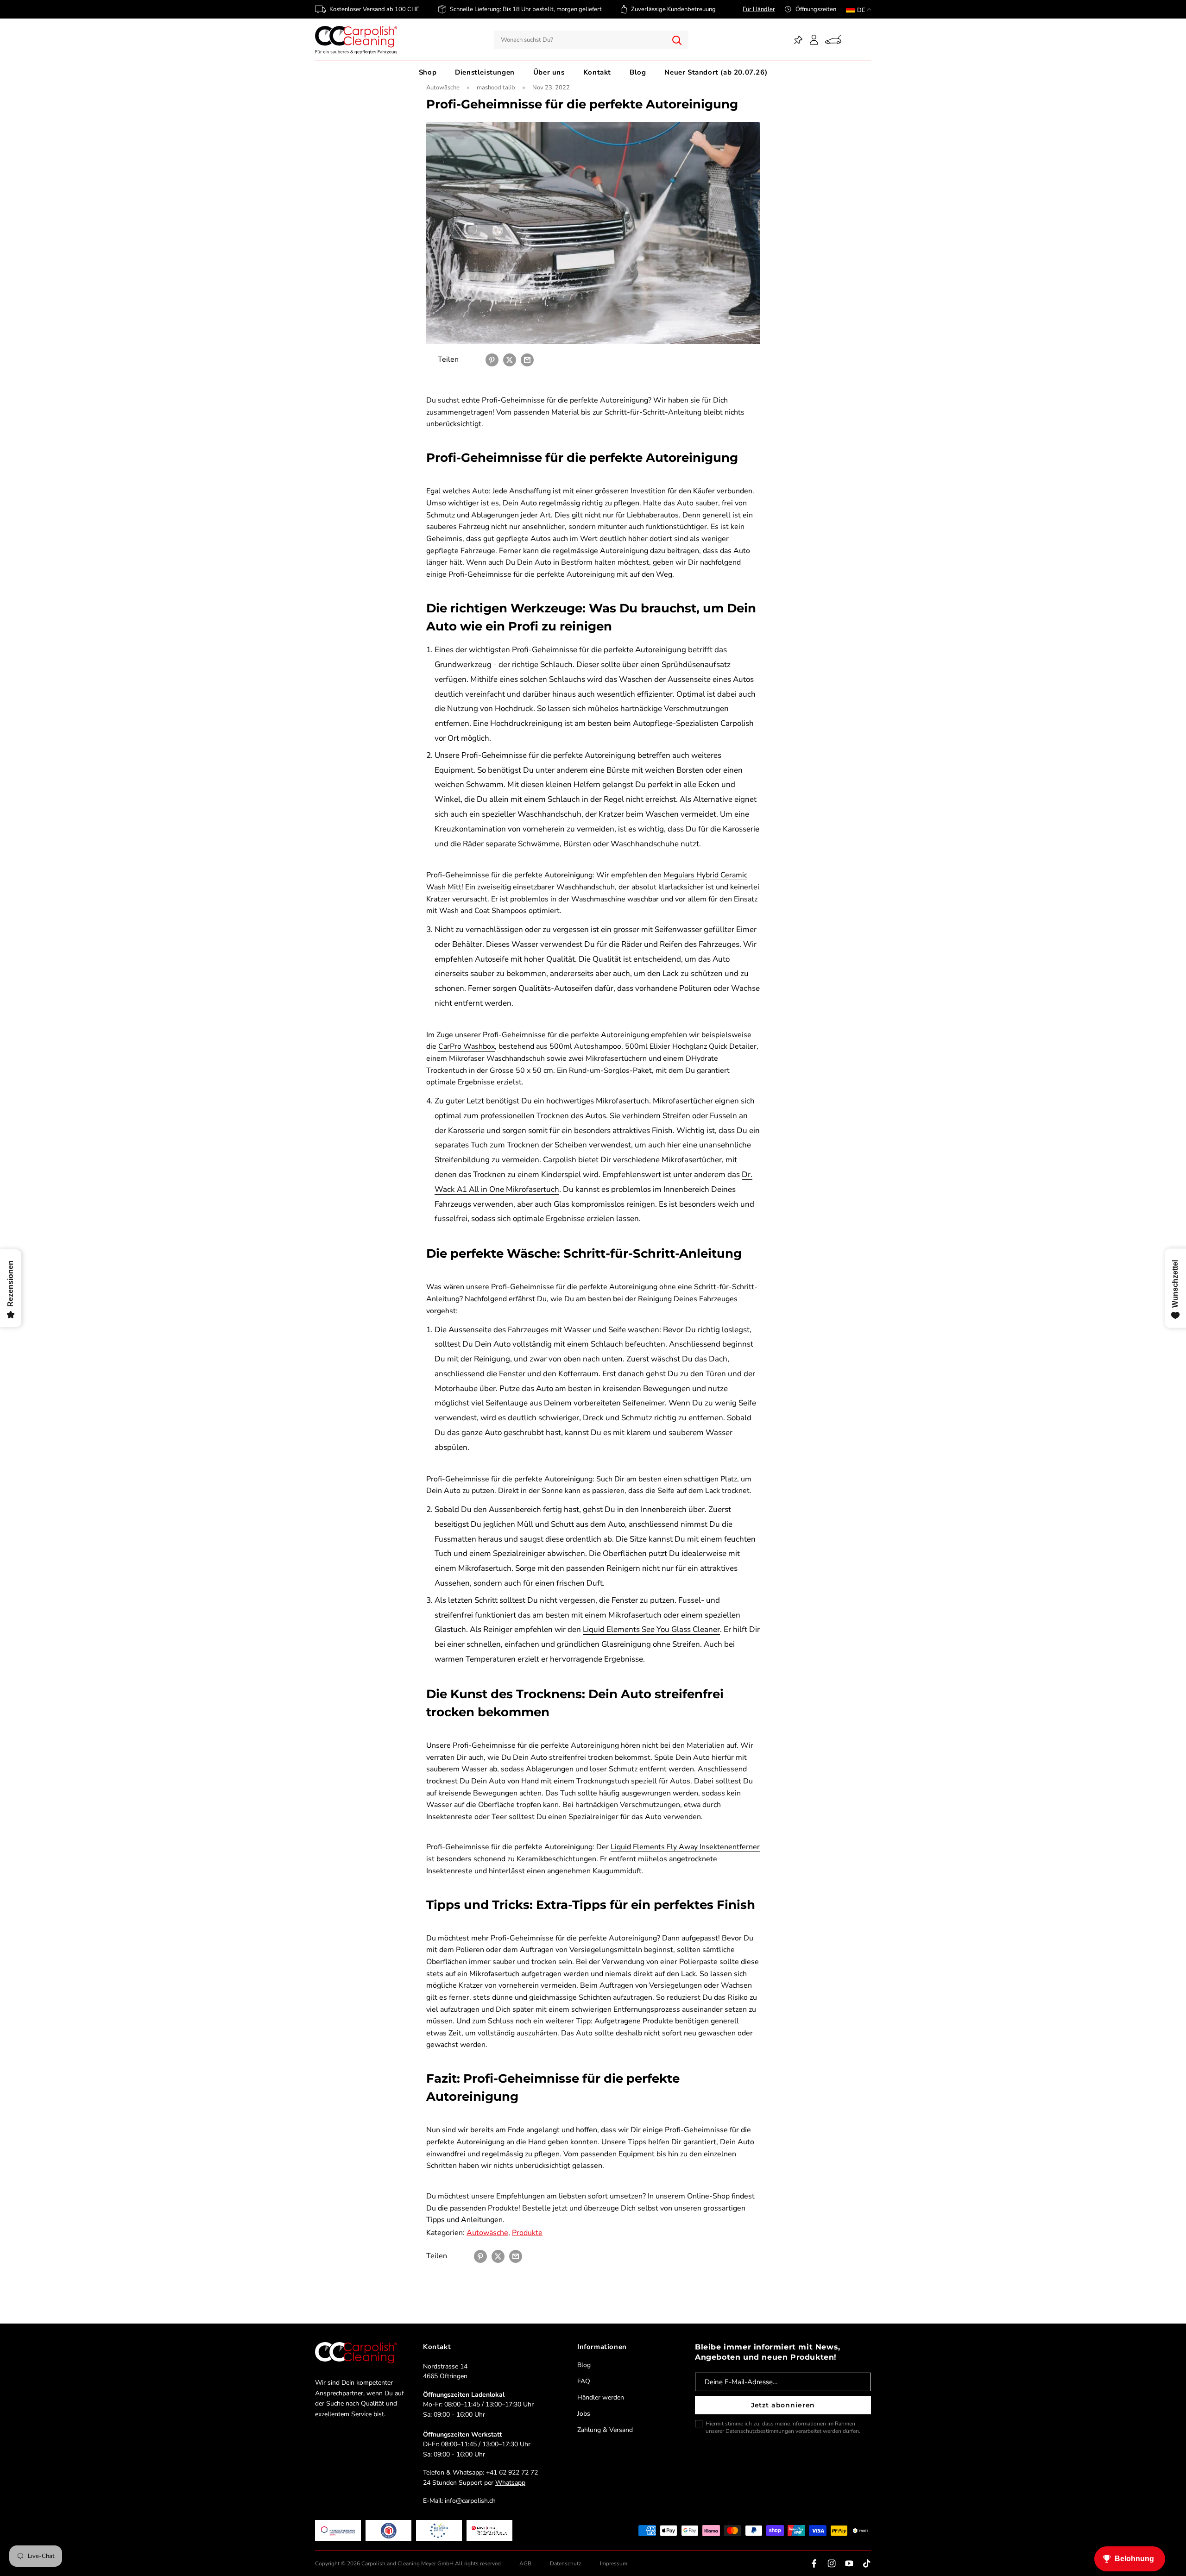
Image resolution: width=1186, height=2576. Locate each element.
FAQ (584, 2381)
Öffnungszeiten (816, 9)
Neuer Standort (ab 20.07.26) (716, 72)
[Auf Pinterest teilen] (492, 360)
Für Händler (759, 9)
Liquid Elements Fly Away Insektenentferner (685, 1847)
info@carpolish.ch (470, 2501)
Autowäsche (443, 88)
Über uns (549, 72)
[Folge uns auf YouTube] (849, 2563)
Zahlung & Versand (605, 2430)
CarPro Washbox (467, 1046)
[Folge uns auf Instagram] (832, 2563)
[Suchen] (677, 40)
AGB (525, 2563)
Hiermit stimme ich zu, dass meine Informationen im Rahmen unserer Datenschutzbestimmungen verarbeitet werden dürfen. (783, 2427)
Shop (428, 72)
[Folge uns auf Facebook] (814, 2563)
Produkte (527, 2233)
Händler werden (601, 2397)
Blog (638, 72)
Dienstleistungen (485, 72)
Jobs (584, 2414)
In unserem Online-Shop (689, 2196)
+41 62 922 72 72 (512, 2472)
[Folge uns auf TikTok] (867, 2563)
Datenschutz (566, 2563)
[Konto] (814, 40)
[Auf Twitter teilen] (510, 360)
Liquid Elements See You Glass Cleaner (651, 1629)
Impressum (614, 2563)
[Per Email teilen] (527, 360)
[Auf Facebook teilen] (474, 360)
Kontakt (597, 72)
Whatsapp (510, 2483)
